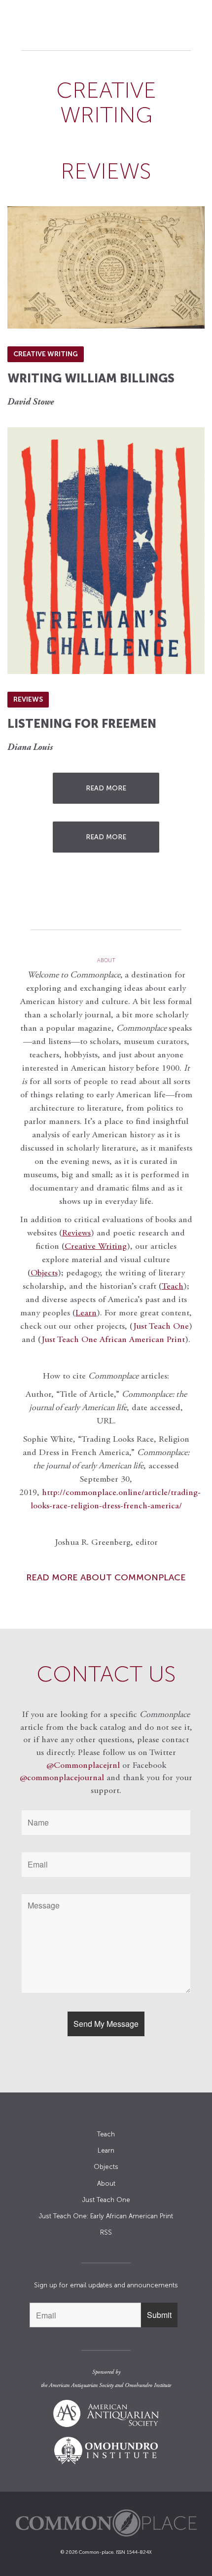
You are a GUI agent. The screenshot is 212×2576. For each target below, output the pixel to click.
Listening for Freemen (82, 724)
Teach (106, 2134)
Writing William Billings (91, 378)
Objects (44, 1273)
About (106, 2184)
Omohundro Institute (148, 2386)
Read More (106, 788)
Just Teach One (161, 1327)
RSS (106, 2232)
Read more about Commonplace (106, 1577)
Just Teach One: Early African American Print (106, 2216)
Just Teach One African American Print (113, 1340)
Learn (106, 2150)
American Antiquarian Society (81, 2386)
